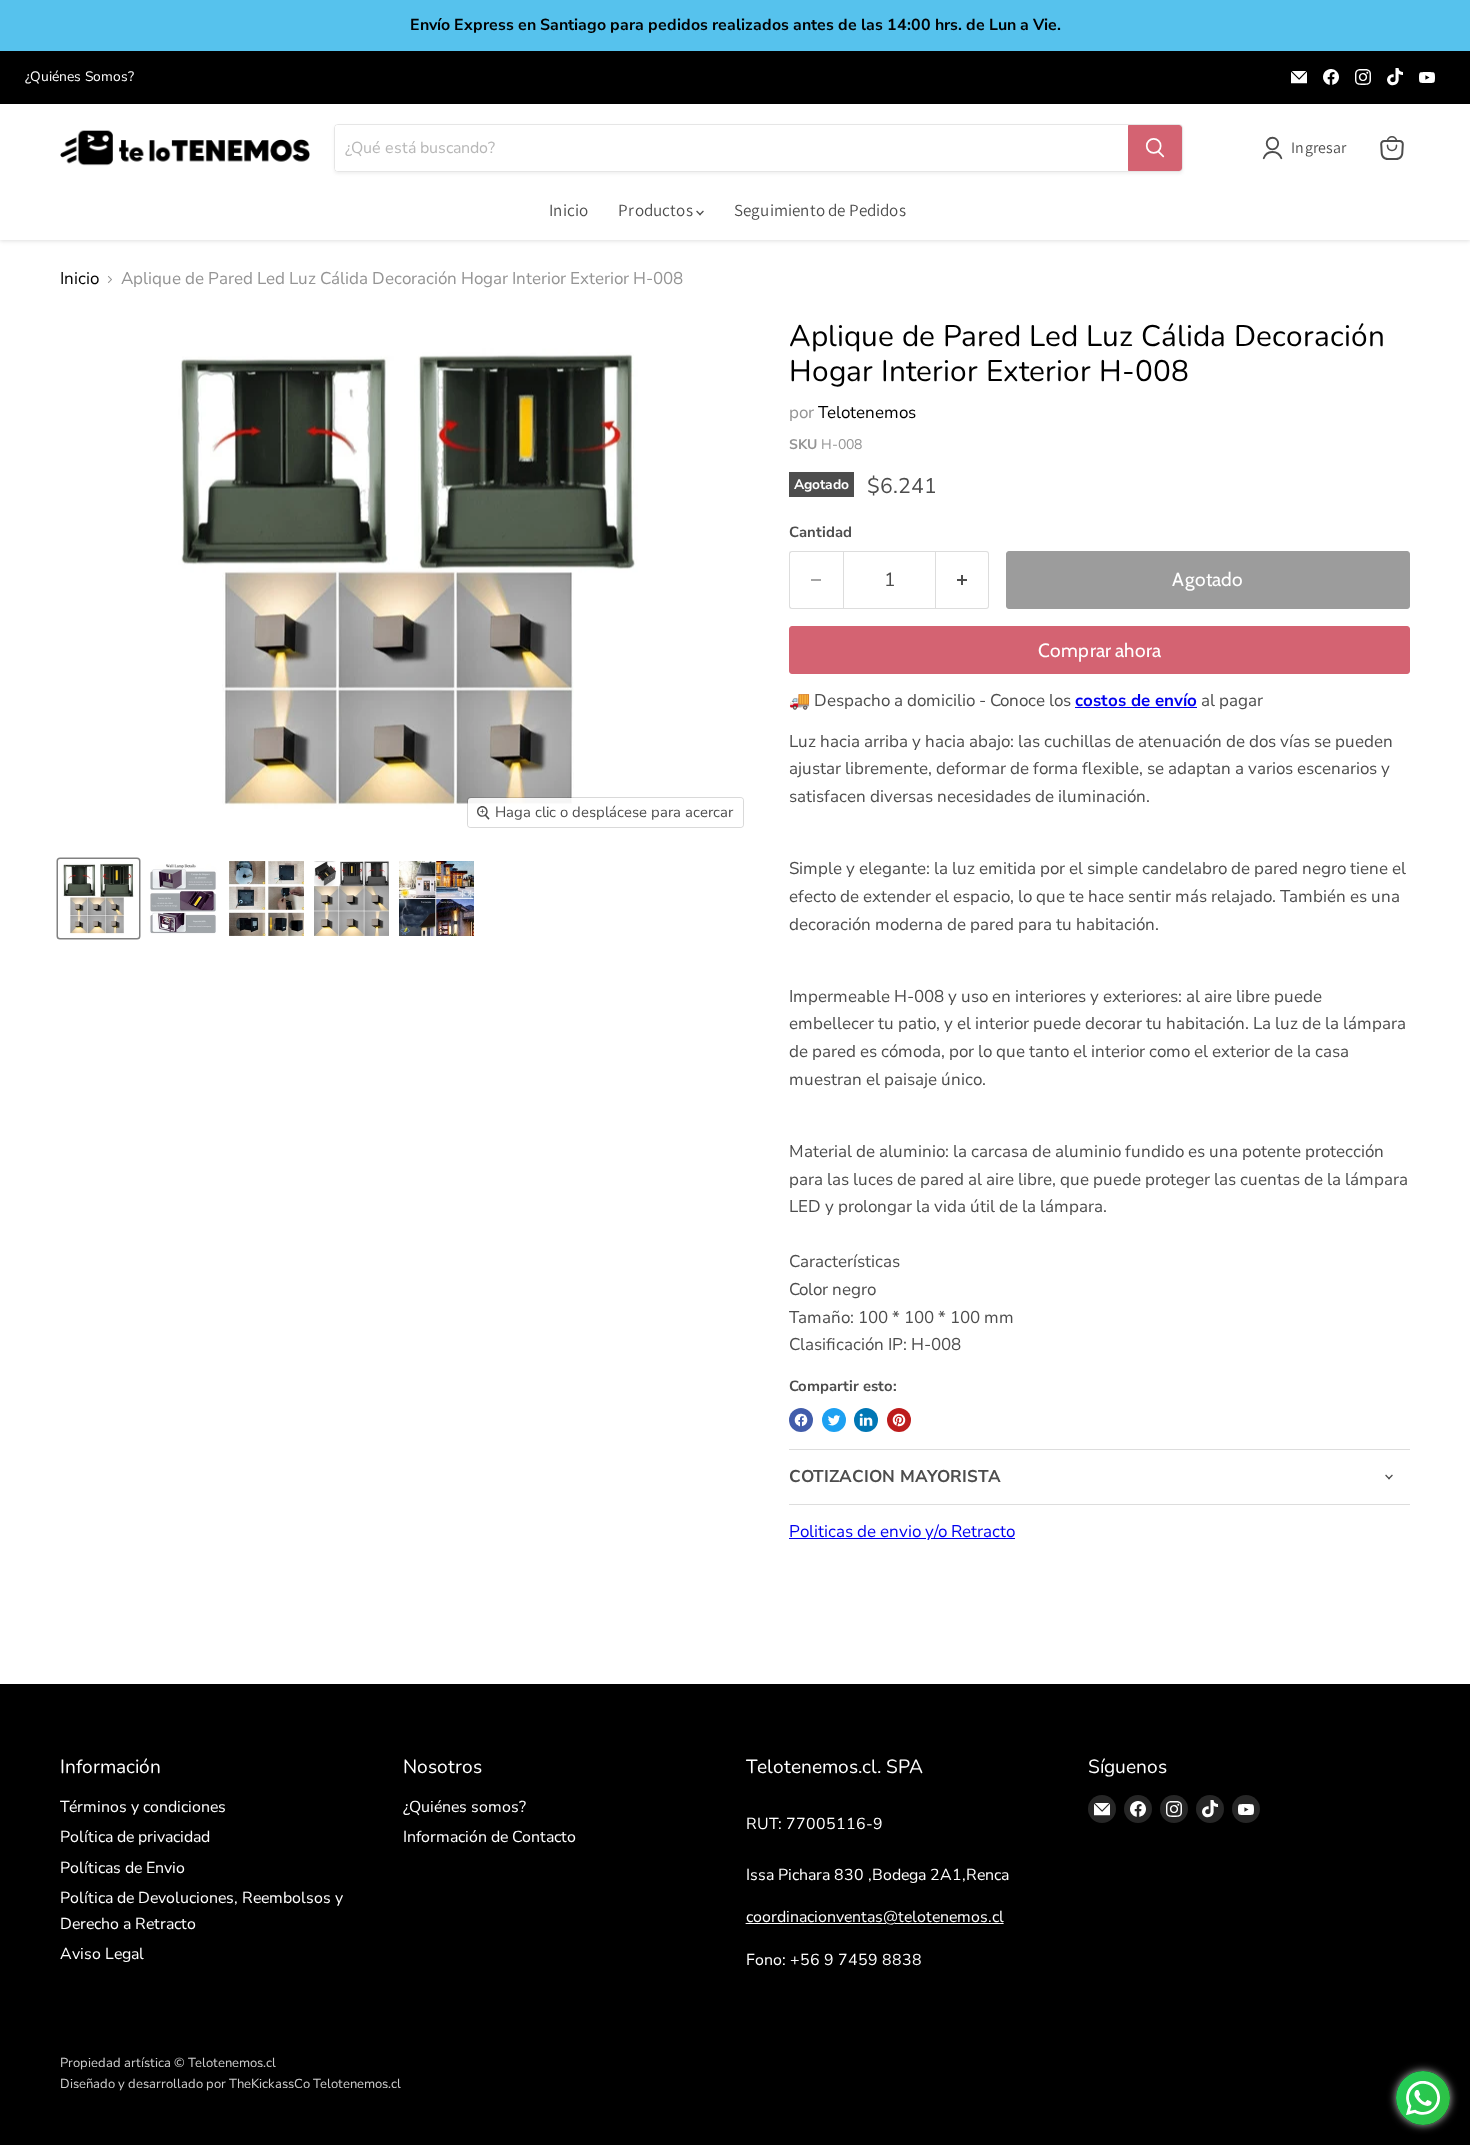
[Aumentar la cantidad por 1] (963, 580)
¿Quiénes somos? (464, 1807)
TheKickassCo (269, 2084)
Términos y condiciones (143, 1807)
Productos (657, 210)
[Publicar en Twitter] (834, 1420)
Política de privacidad (135, 1837)
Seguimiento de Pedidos (820, 210)
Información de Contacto (489, 1837)
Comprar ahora (1100, 650)
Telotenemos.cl (357, 2084)
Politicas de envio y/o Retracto (902, 1531)
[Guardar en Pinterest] (899, 1420)
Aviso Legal (102, 1954)
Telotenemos (867, 412)
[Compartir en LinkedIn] (866, 1420)
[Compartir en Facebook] (801, 1420)
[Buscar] (1155, 148)
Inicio (568, 210)
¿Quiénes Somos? (79, 77)
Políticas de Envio (122, 1868)
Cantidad (820, 532)
